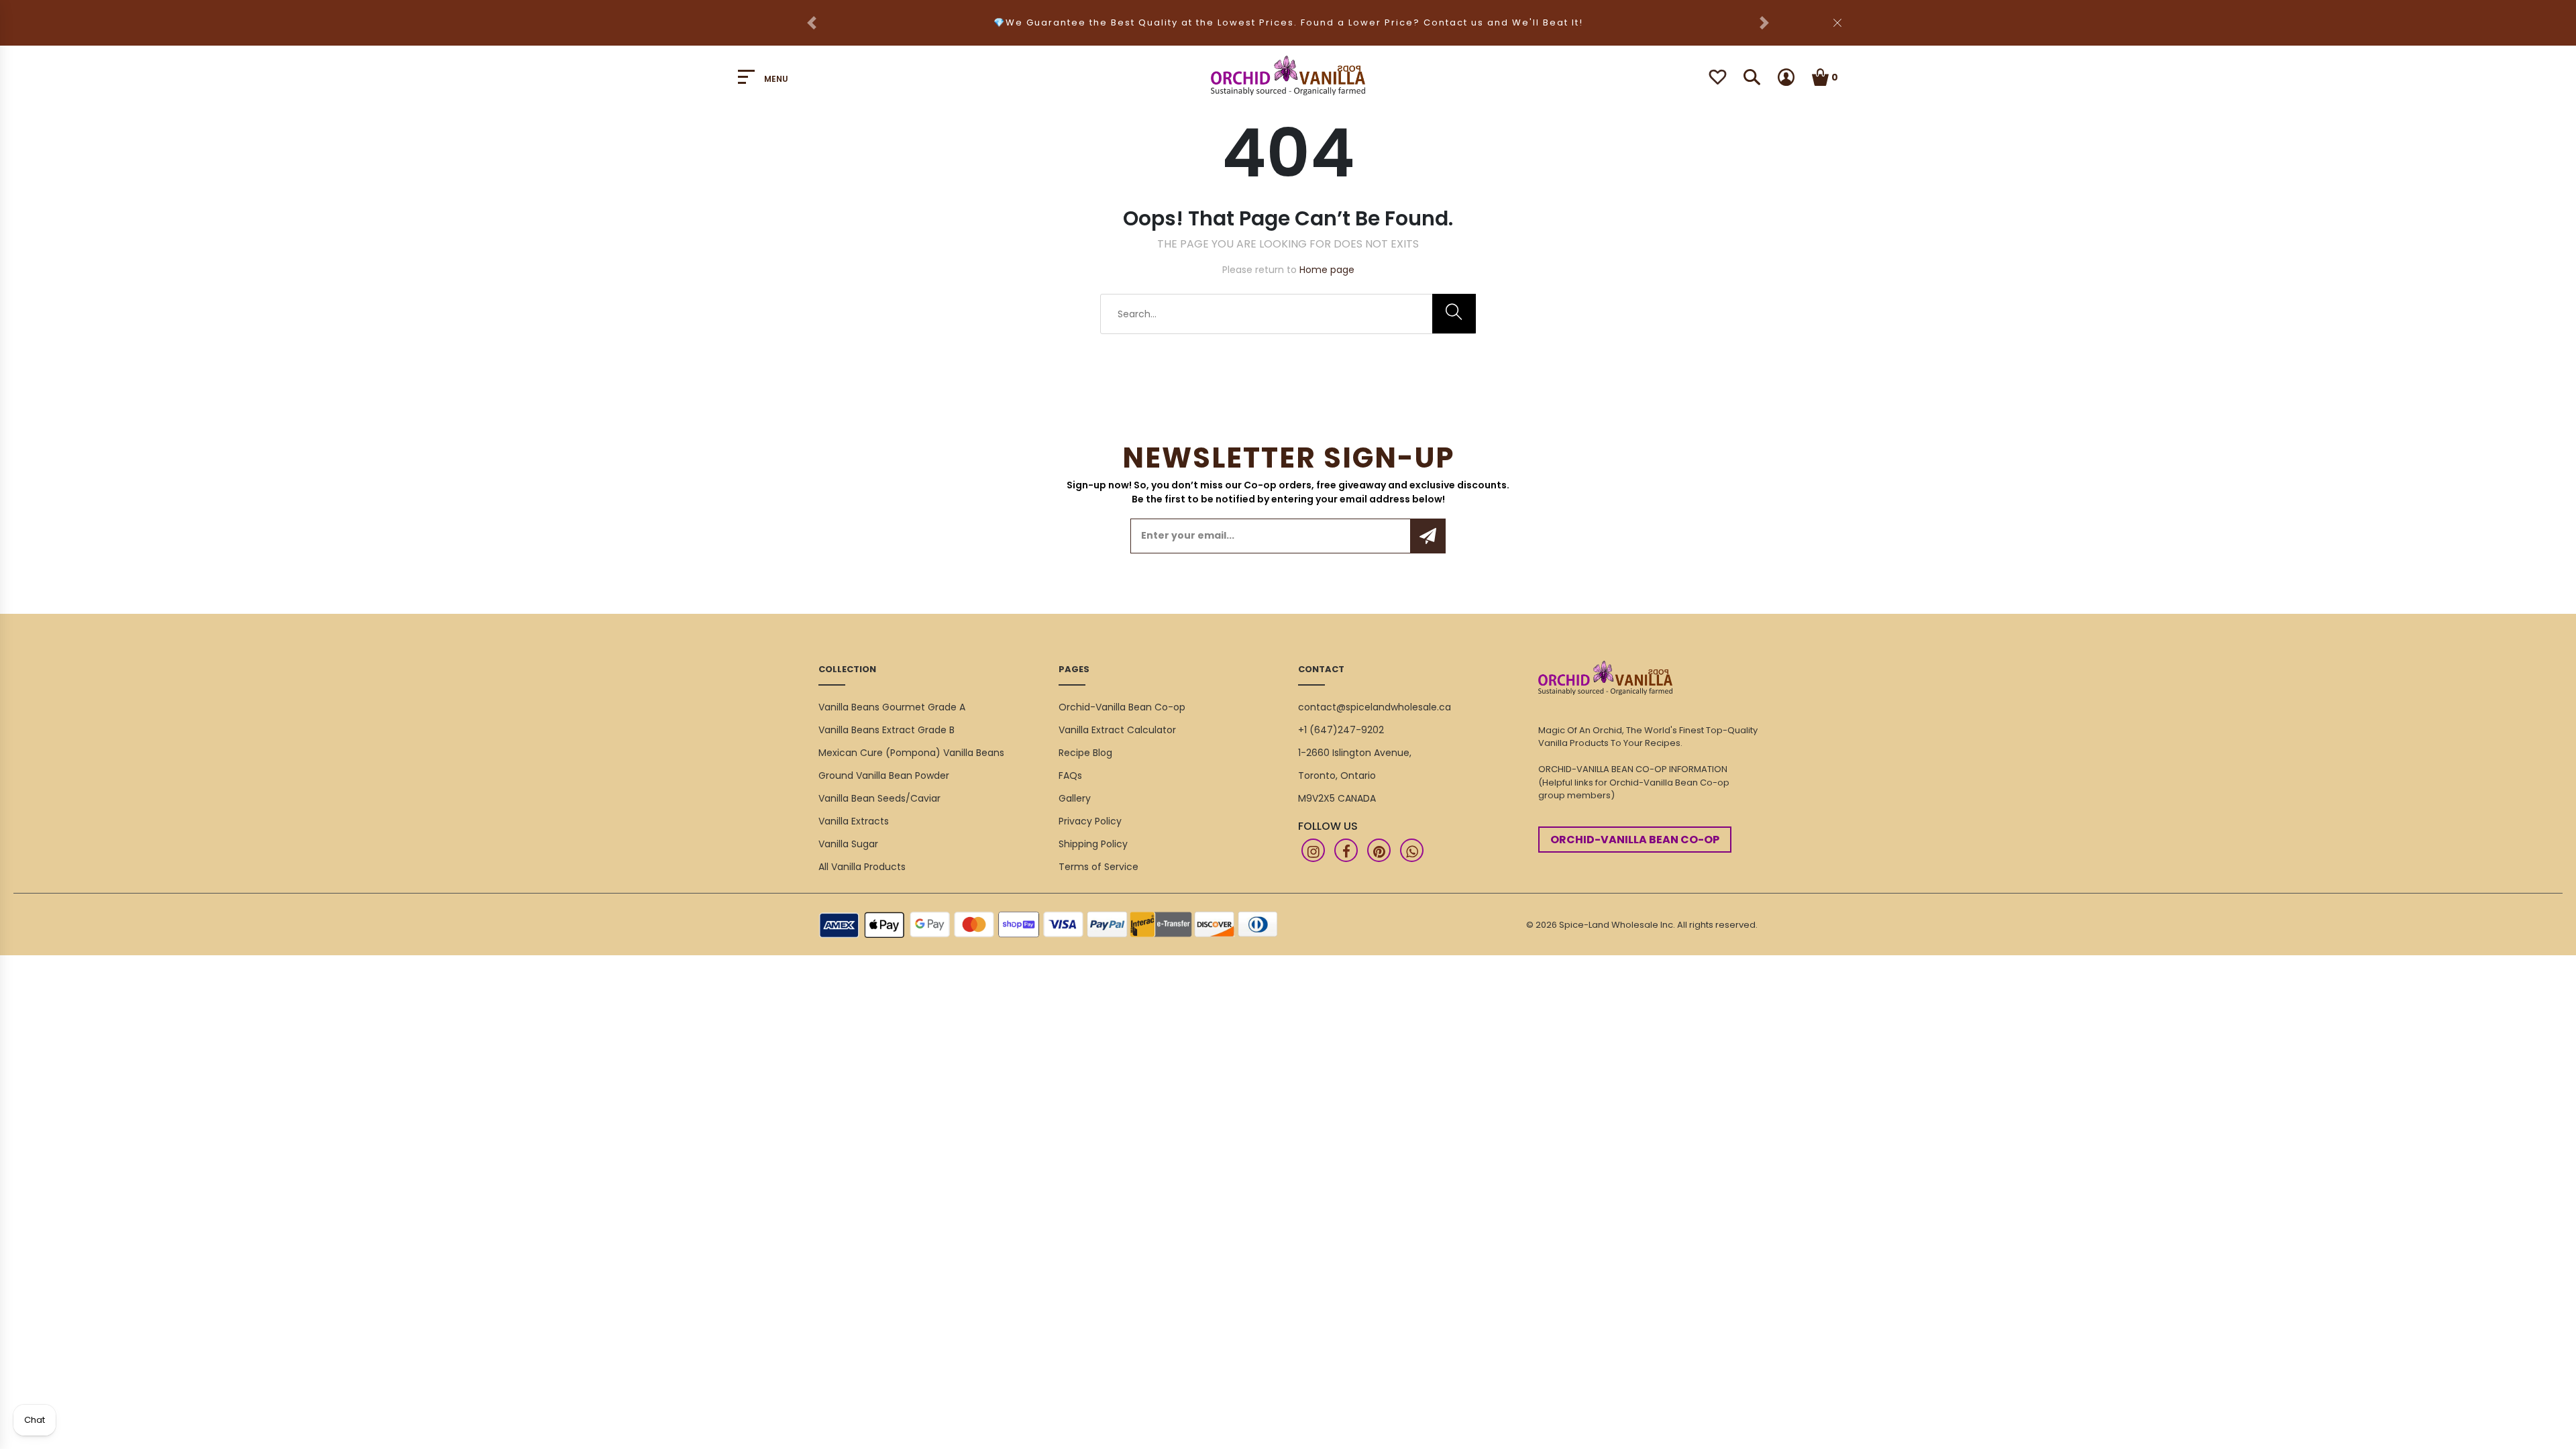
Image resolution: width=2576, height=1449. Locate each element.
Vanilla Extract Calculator (1117, 730)
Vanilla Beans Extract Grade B (887, 730)
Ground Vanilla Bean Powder (884, 775)
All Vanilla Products (862, 867)
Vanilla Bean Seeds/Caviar (879, 798)
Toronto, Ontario (1337, 775)
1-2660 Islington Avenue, (1355, 753)
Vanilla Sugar (848, 844)
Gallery (1075, 798)
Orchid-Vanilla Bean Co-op (1122, 707)
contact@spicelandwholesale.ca (1375, 707)
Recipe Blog (1085, 753)
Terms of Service (1098, 867)
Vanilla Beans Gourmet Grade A (892, 707)
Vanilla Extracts (854, 821)
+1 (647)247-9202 (1341, 730)
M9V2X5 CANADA (1337, 798)
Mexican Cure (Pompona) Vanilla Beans (911, 753)
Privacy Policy (1090, 821)
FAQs (1070, 775)
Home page (1327, 270)
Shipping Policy (1093, 844)
